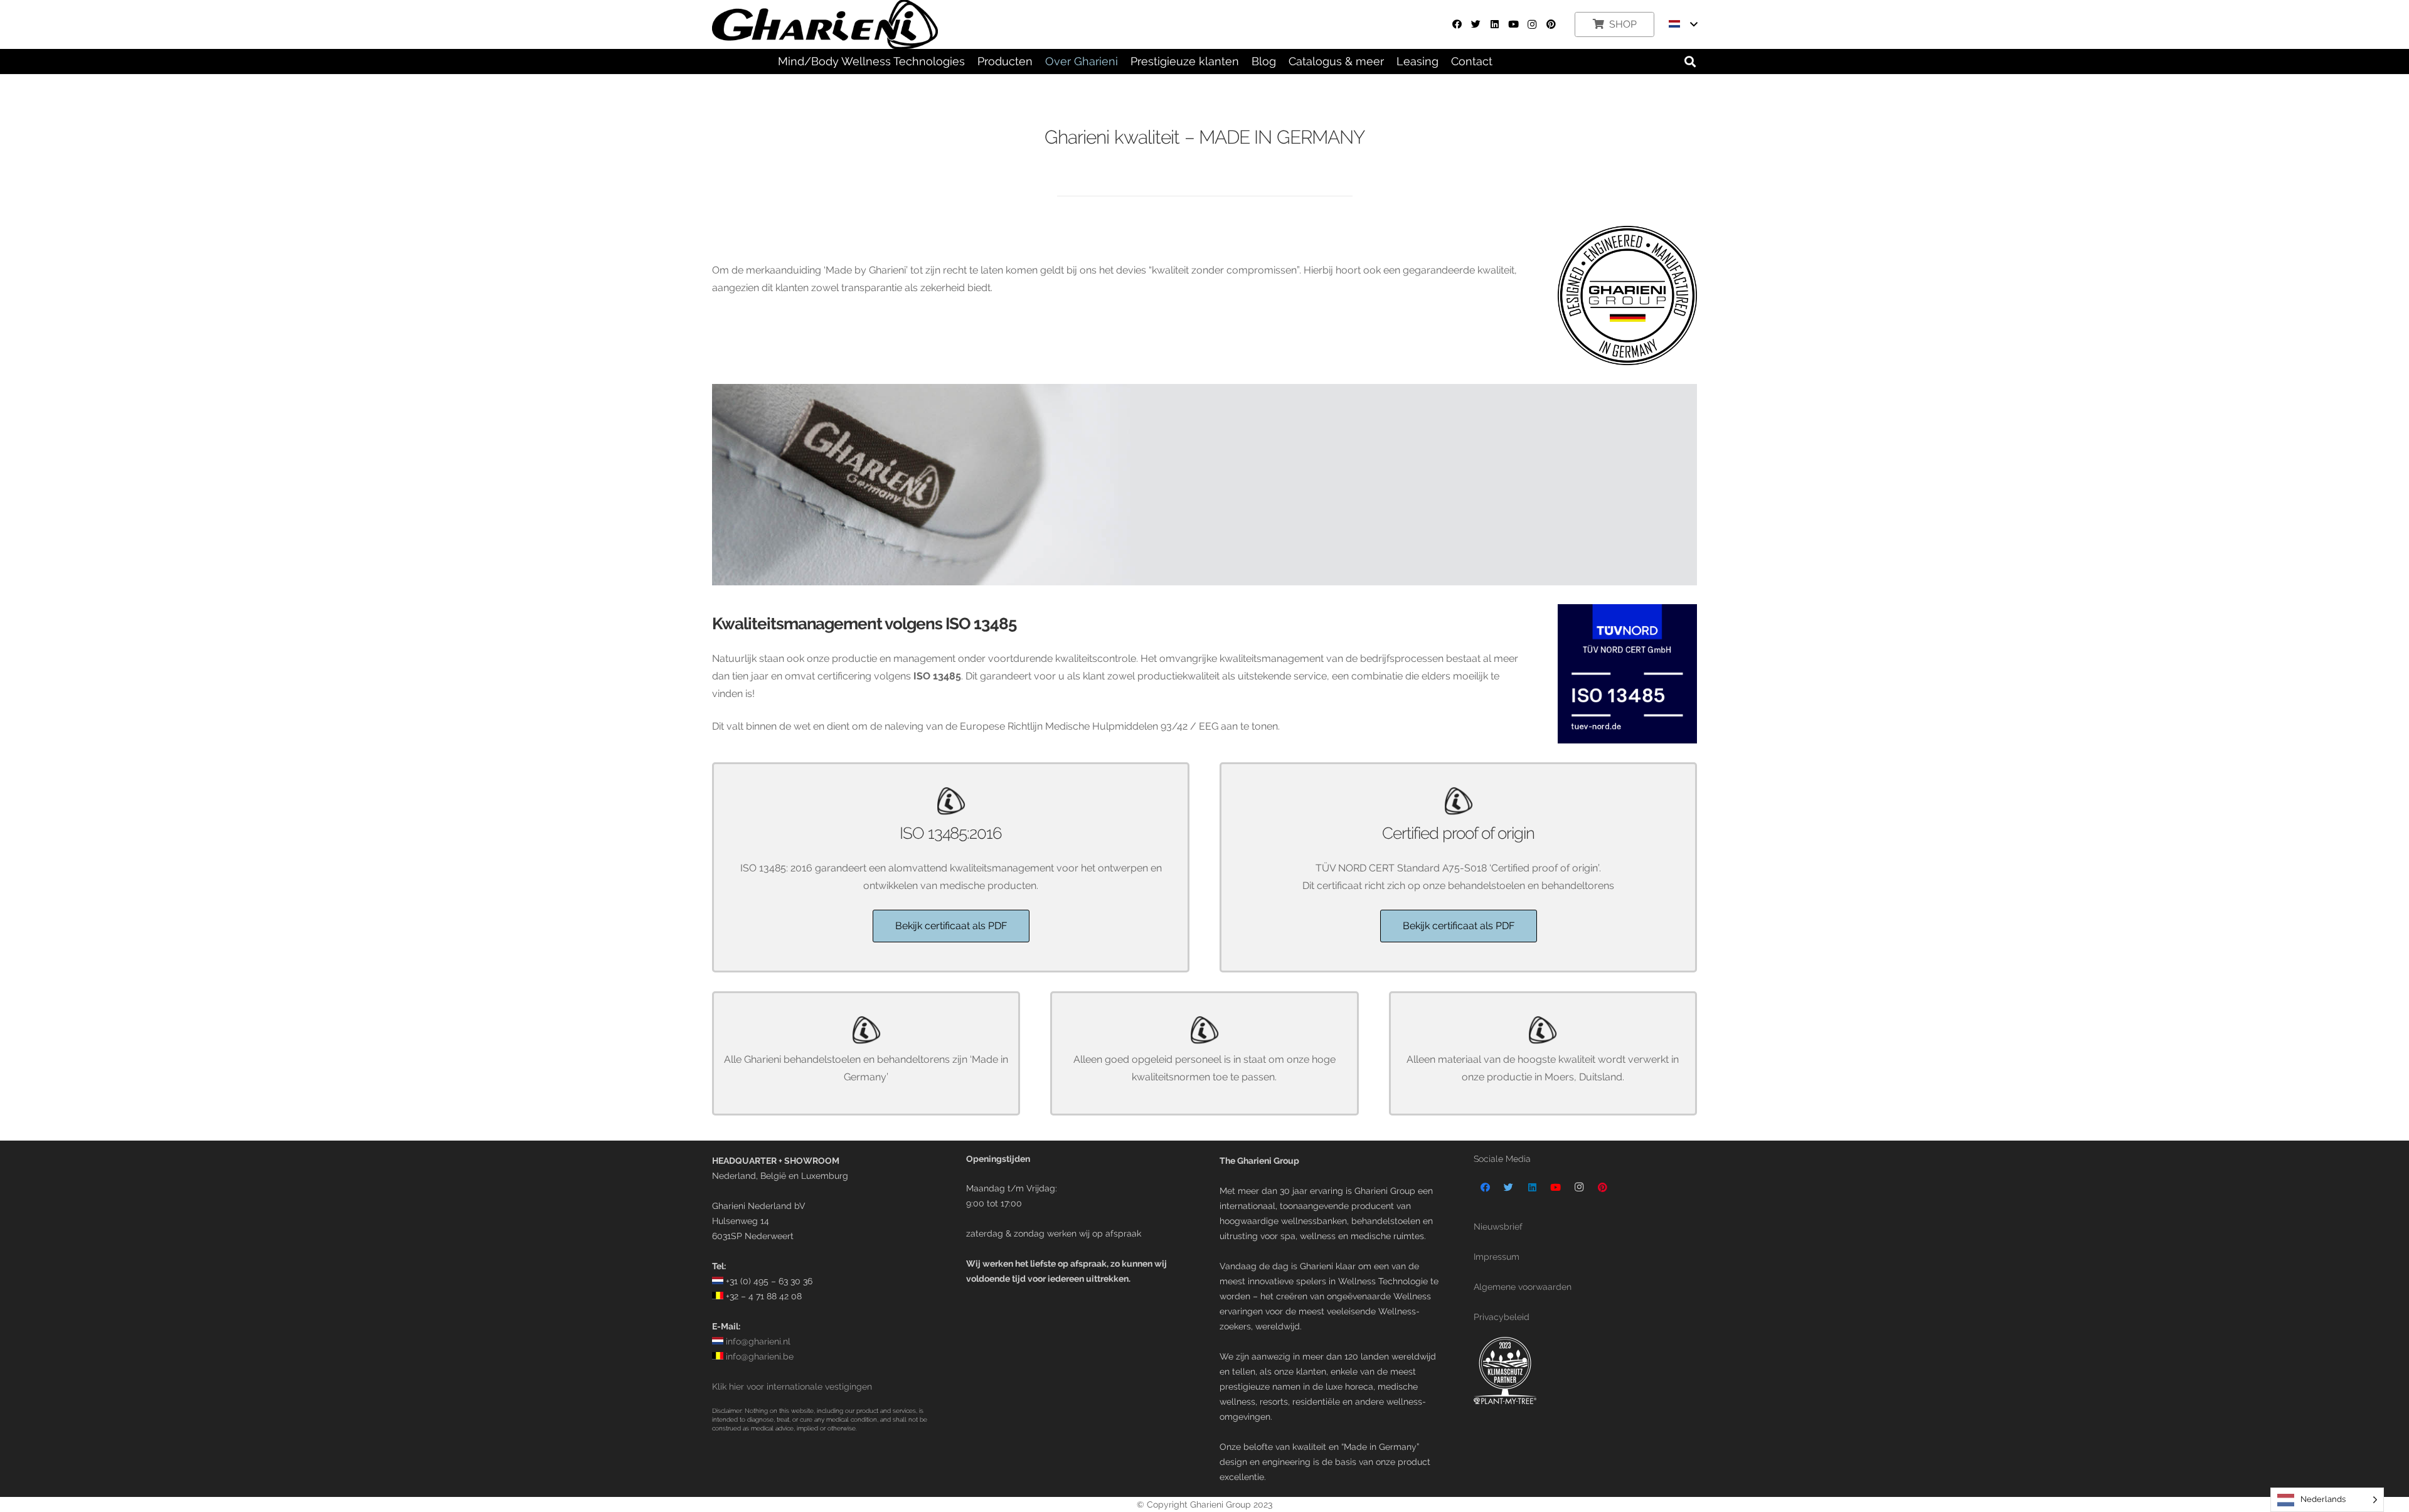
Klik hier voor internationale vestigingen (792, 1386)
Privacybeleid (1502, 1317)
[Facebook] (1457, 24)
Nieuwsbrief (1498, 1226)
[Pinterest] (1551, 24)
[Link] (1586, 1371)
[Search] (1690, 62)
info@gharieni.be (758, 1356)
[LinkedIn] (1494, 24)
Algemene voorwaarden (1523, 1286)
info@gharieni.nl (757, 1341)
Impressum (1497, 1256)
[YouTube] (1513, 24)
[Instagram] (1532, 24)
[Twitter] (1476, 24)
